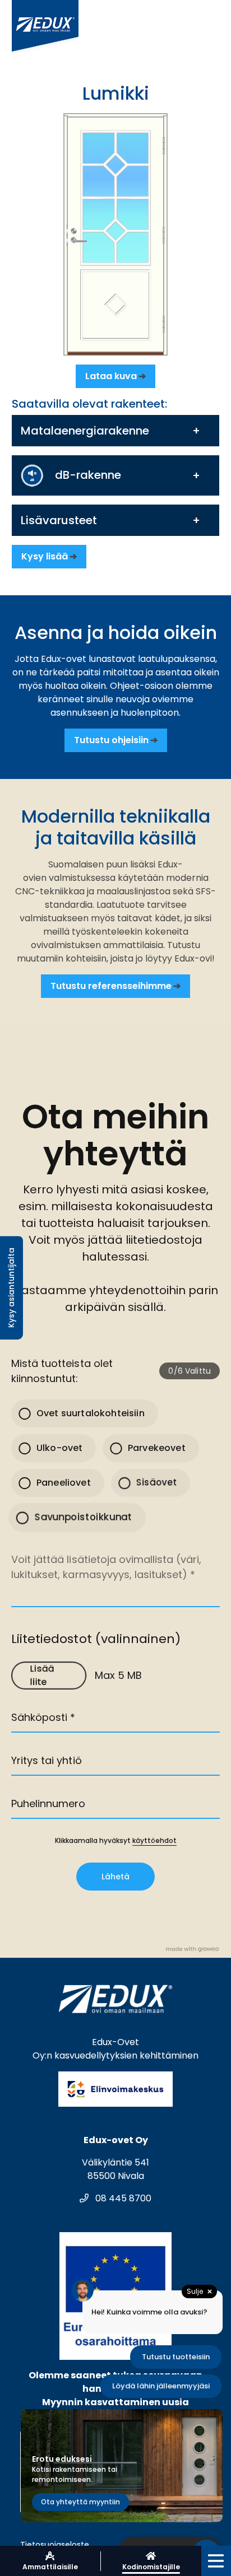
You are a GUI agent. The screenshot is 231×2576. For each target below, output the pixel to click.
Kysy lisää (45, 556)
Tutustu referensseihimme (111, 986)
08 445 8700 (122, 2198)
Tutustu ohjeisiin (111, 740)
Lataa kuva (111, 376)
